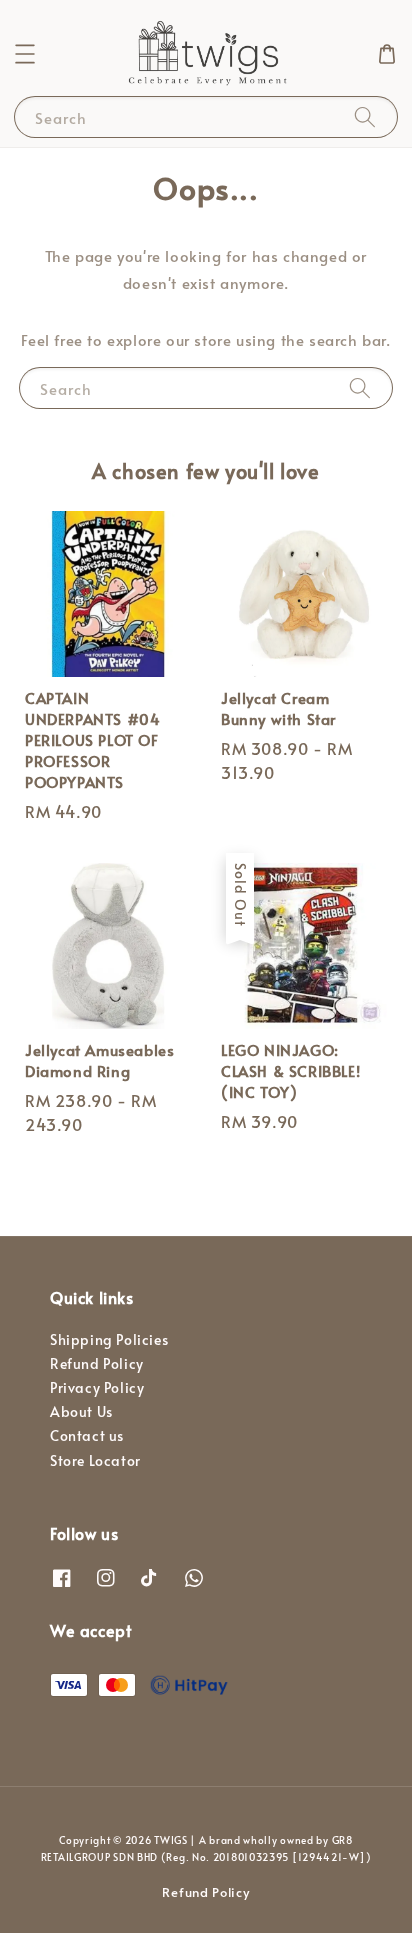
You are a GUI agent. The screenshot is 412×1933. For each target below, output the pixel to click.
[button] (25, 54)
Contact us (87, 1435)
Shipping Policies (109, 1339)
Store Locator (95, 1460)
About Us (81, 1411)
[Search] (365, 116)
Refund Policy (97, 1363)
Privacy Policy (97, 1387)
